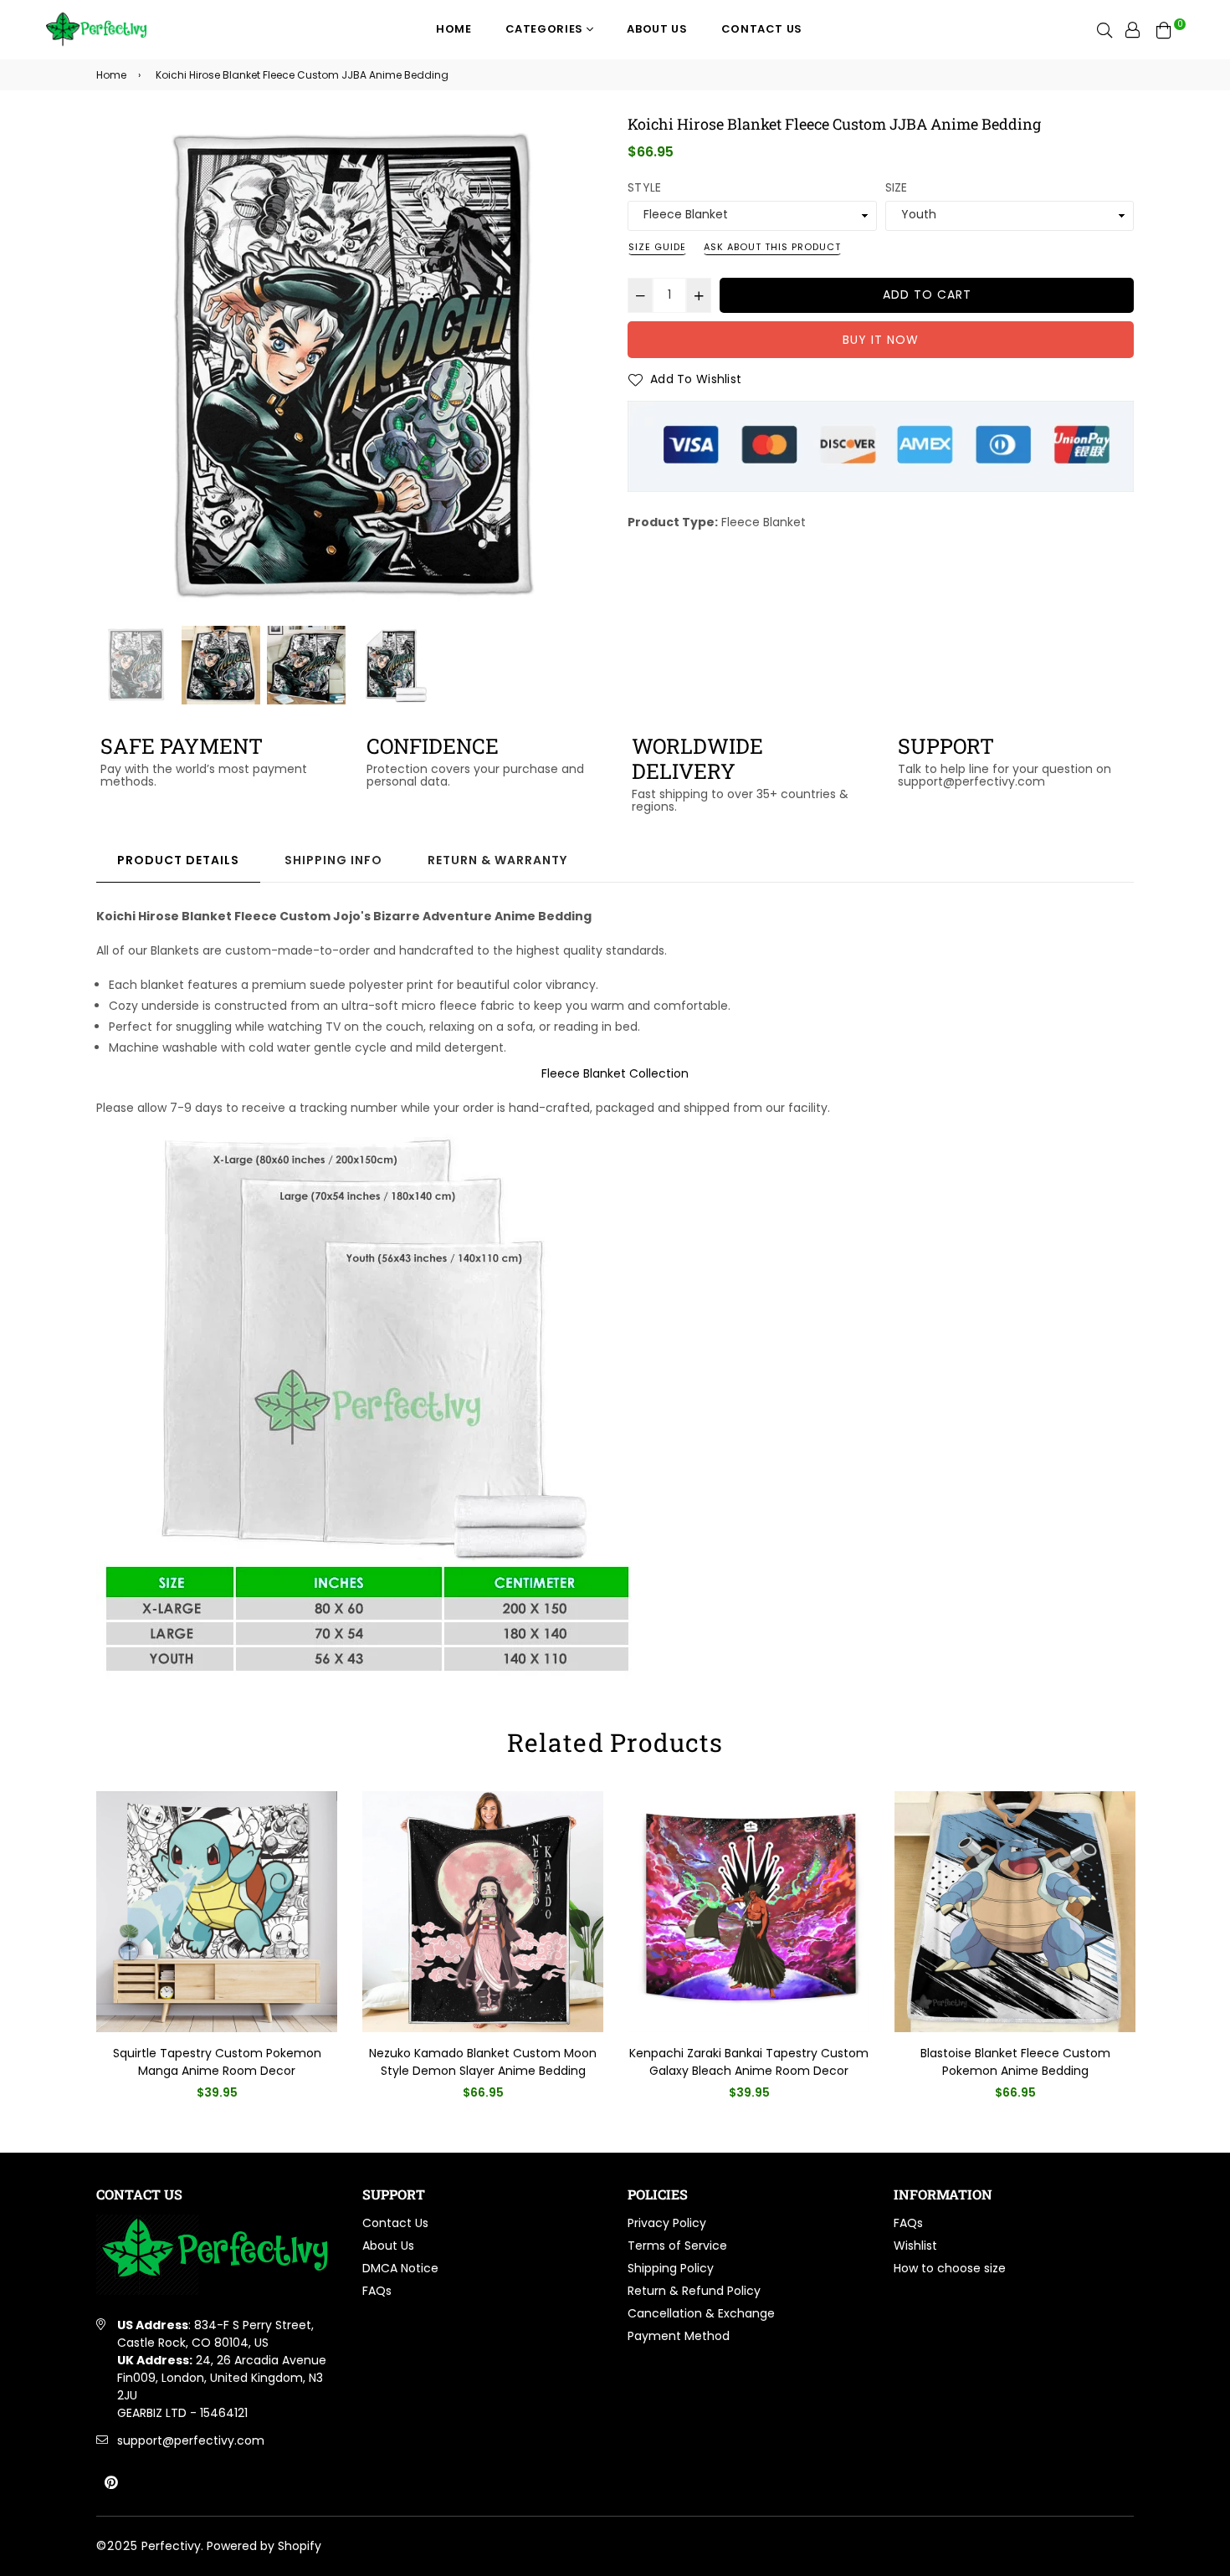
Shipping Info (333, 860)
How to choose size (950, 2268)
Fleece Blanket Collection (615, 1073)
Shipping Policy (671, 2268)
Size (897, 187)
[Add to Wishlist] (318, 1831)
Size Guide (657, 247)
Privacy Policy (667, 2223)
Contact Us (762, 29)
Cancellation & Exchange (701, 2313)
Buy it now (881, 340)
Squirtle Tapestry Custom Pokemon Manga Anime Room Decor (217, 2062)
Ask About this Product (772, 247)
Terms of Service (677, 2246)
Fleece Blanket (764, 522)
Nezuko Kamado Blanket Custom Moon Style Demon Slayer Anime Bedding (483, 2062)
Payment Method (679, 2336)
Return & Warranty (497, 860)
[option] (349, 369)
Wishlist (915, 2246)
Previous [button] (117, 369)
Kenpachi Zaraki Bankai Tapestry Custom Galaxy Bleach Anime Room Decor (749, 2062)
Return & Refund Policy (694, 2291)
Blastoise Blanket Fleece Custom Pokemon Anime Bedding (1015, 2062)
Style (644, 187)
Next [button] (582, 369)
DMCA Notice (400, 2268)
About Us (657, 29)
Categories (546, 29)
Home (454, 29)
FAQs (377, 2291)
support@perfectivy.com (191, 2440)
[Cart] (1164, 29)
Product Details (178, 860)
